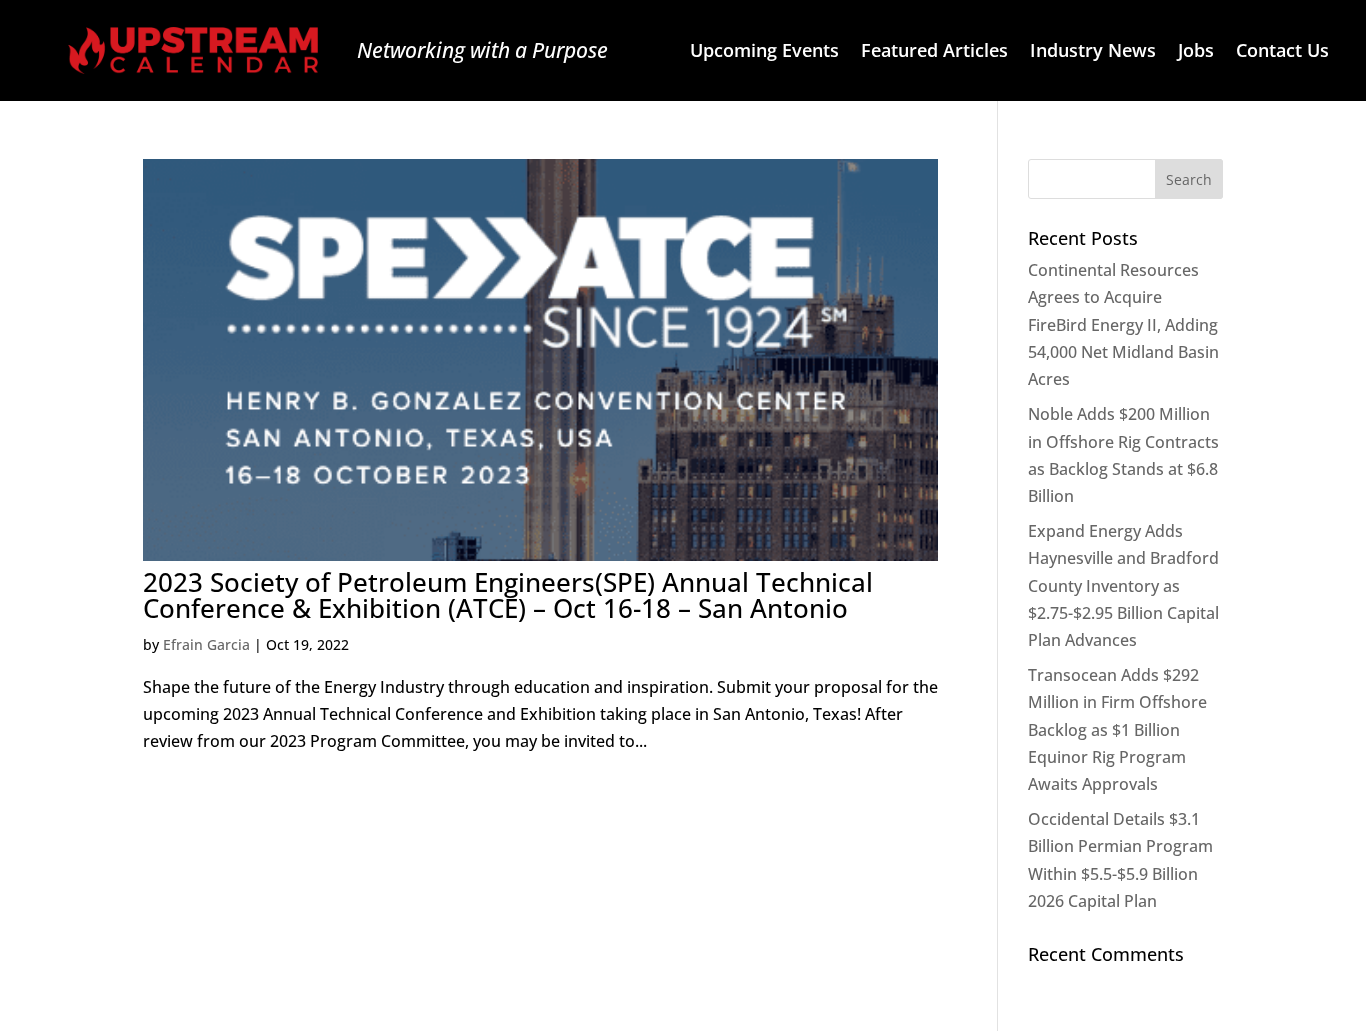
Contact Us (1282, 52)
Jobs (1196, 52)
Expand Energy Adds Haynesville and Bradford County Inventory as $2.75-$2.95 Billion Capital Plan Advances (1123, 585)
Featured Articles (934, 52)
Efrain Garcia (206, 644)
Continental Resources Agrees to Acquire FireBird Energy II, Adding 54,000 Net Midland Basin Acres (1123, 324)
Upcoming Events (764, 52)
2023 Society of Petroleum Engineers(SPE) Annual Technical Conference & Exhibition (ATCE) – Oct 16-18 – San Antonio (508, 595)
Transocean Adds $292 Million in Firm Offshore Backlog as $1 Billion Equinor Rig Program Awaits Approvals (1117, 729)
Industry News (1093, 52)
